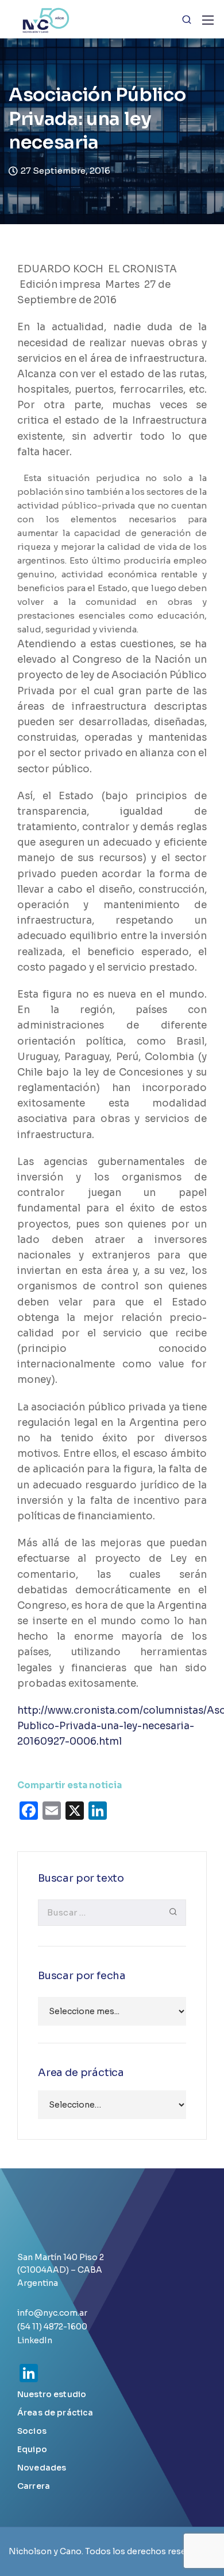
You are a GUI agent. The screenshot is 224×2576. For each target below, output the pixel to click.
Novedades (42, 2468)
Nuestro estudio (52, 2394)
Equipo (32, 2449)
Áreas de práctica (55, 2413)
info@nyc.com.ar (52, 2313)
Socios (32, 2431)
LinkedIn (35, 2340)
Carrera (34, 2486)
